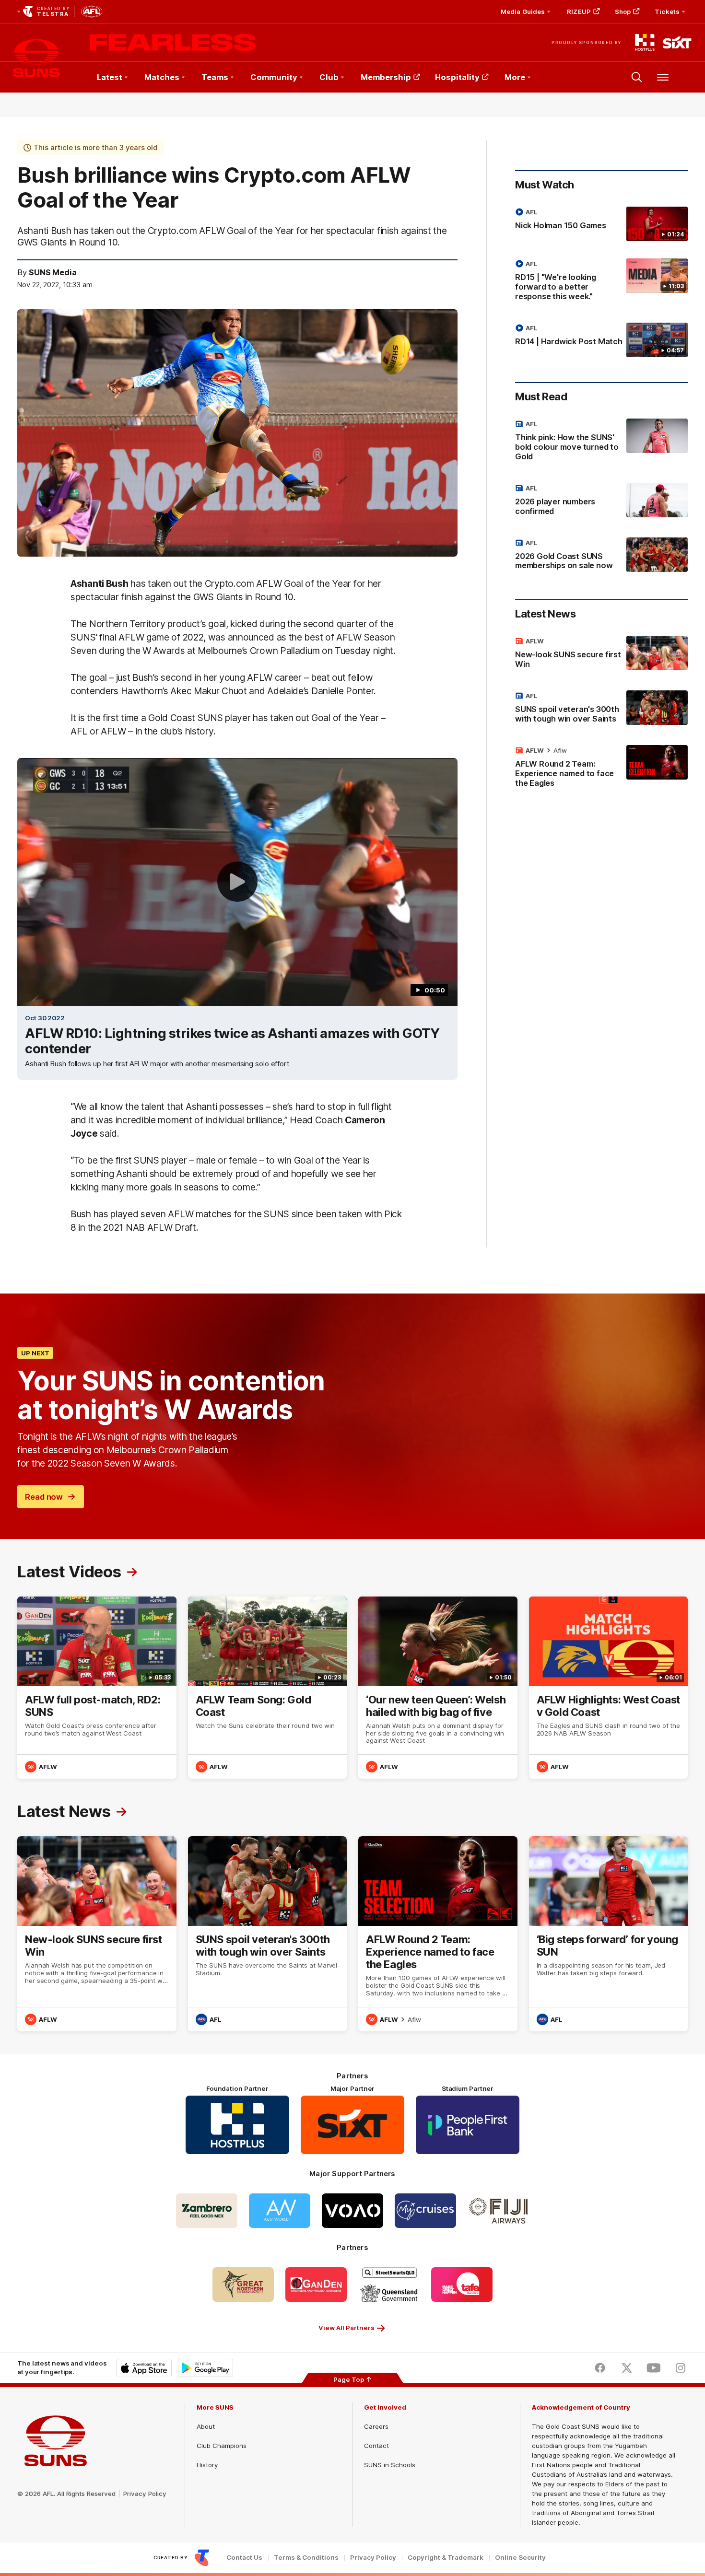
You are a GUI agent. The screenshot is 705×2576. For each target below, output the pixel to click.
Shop (623, 12)
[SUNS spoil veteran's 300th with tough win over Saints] (601, 709)
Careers (376, 2426)
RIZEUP (579, 12)
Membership (386, 77)
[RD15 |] (601, 282)
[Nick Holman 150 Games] (601, 224)
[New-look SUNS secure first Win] (601, 654)
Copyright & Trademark (446, 2558)
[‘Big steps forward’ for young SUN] (609, 1934)
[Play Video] (237, 882)
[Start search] (637, 77)
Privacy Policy (145, 2494)
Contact (376, 2446)
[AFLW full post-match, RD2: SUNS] (97, 1688)
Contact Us (244, 2558)
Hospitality (457, 77)
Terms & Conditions (306, 2558)
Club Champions (222, 2446)
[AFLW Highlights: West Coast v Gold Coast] (609, 1688)
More (515, 77)
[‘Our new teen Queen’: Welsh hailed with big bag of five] (438, 1688)
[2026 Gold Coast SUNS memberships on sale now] (601, 556)
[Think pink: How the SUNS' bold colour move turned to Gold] (601, 442)
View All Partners (347, 2328)
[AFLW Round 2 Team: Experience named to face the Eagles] (601, 769)
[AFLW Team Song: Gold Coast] (268, 1688)
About (206, 2426)
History (207, 2465)
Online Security (520, 2558)
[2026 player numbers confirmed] (601, 501)
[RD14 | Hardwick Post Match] (601, 340)
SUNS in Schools (390, 2465)
